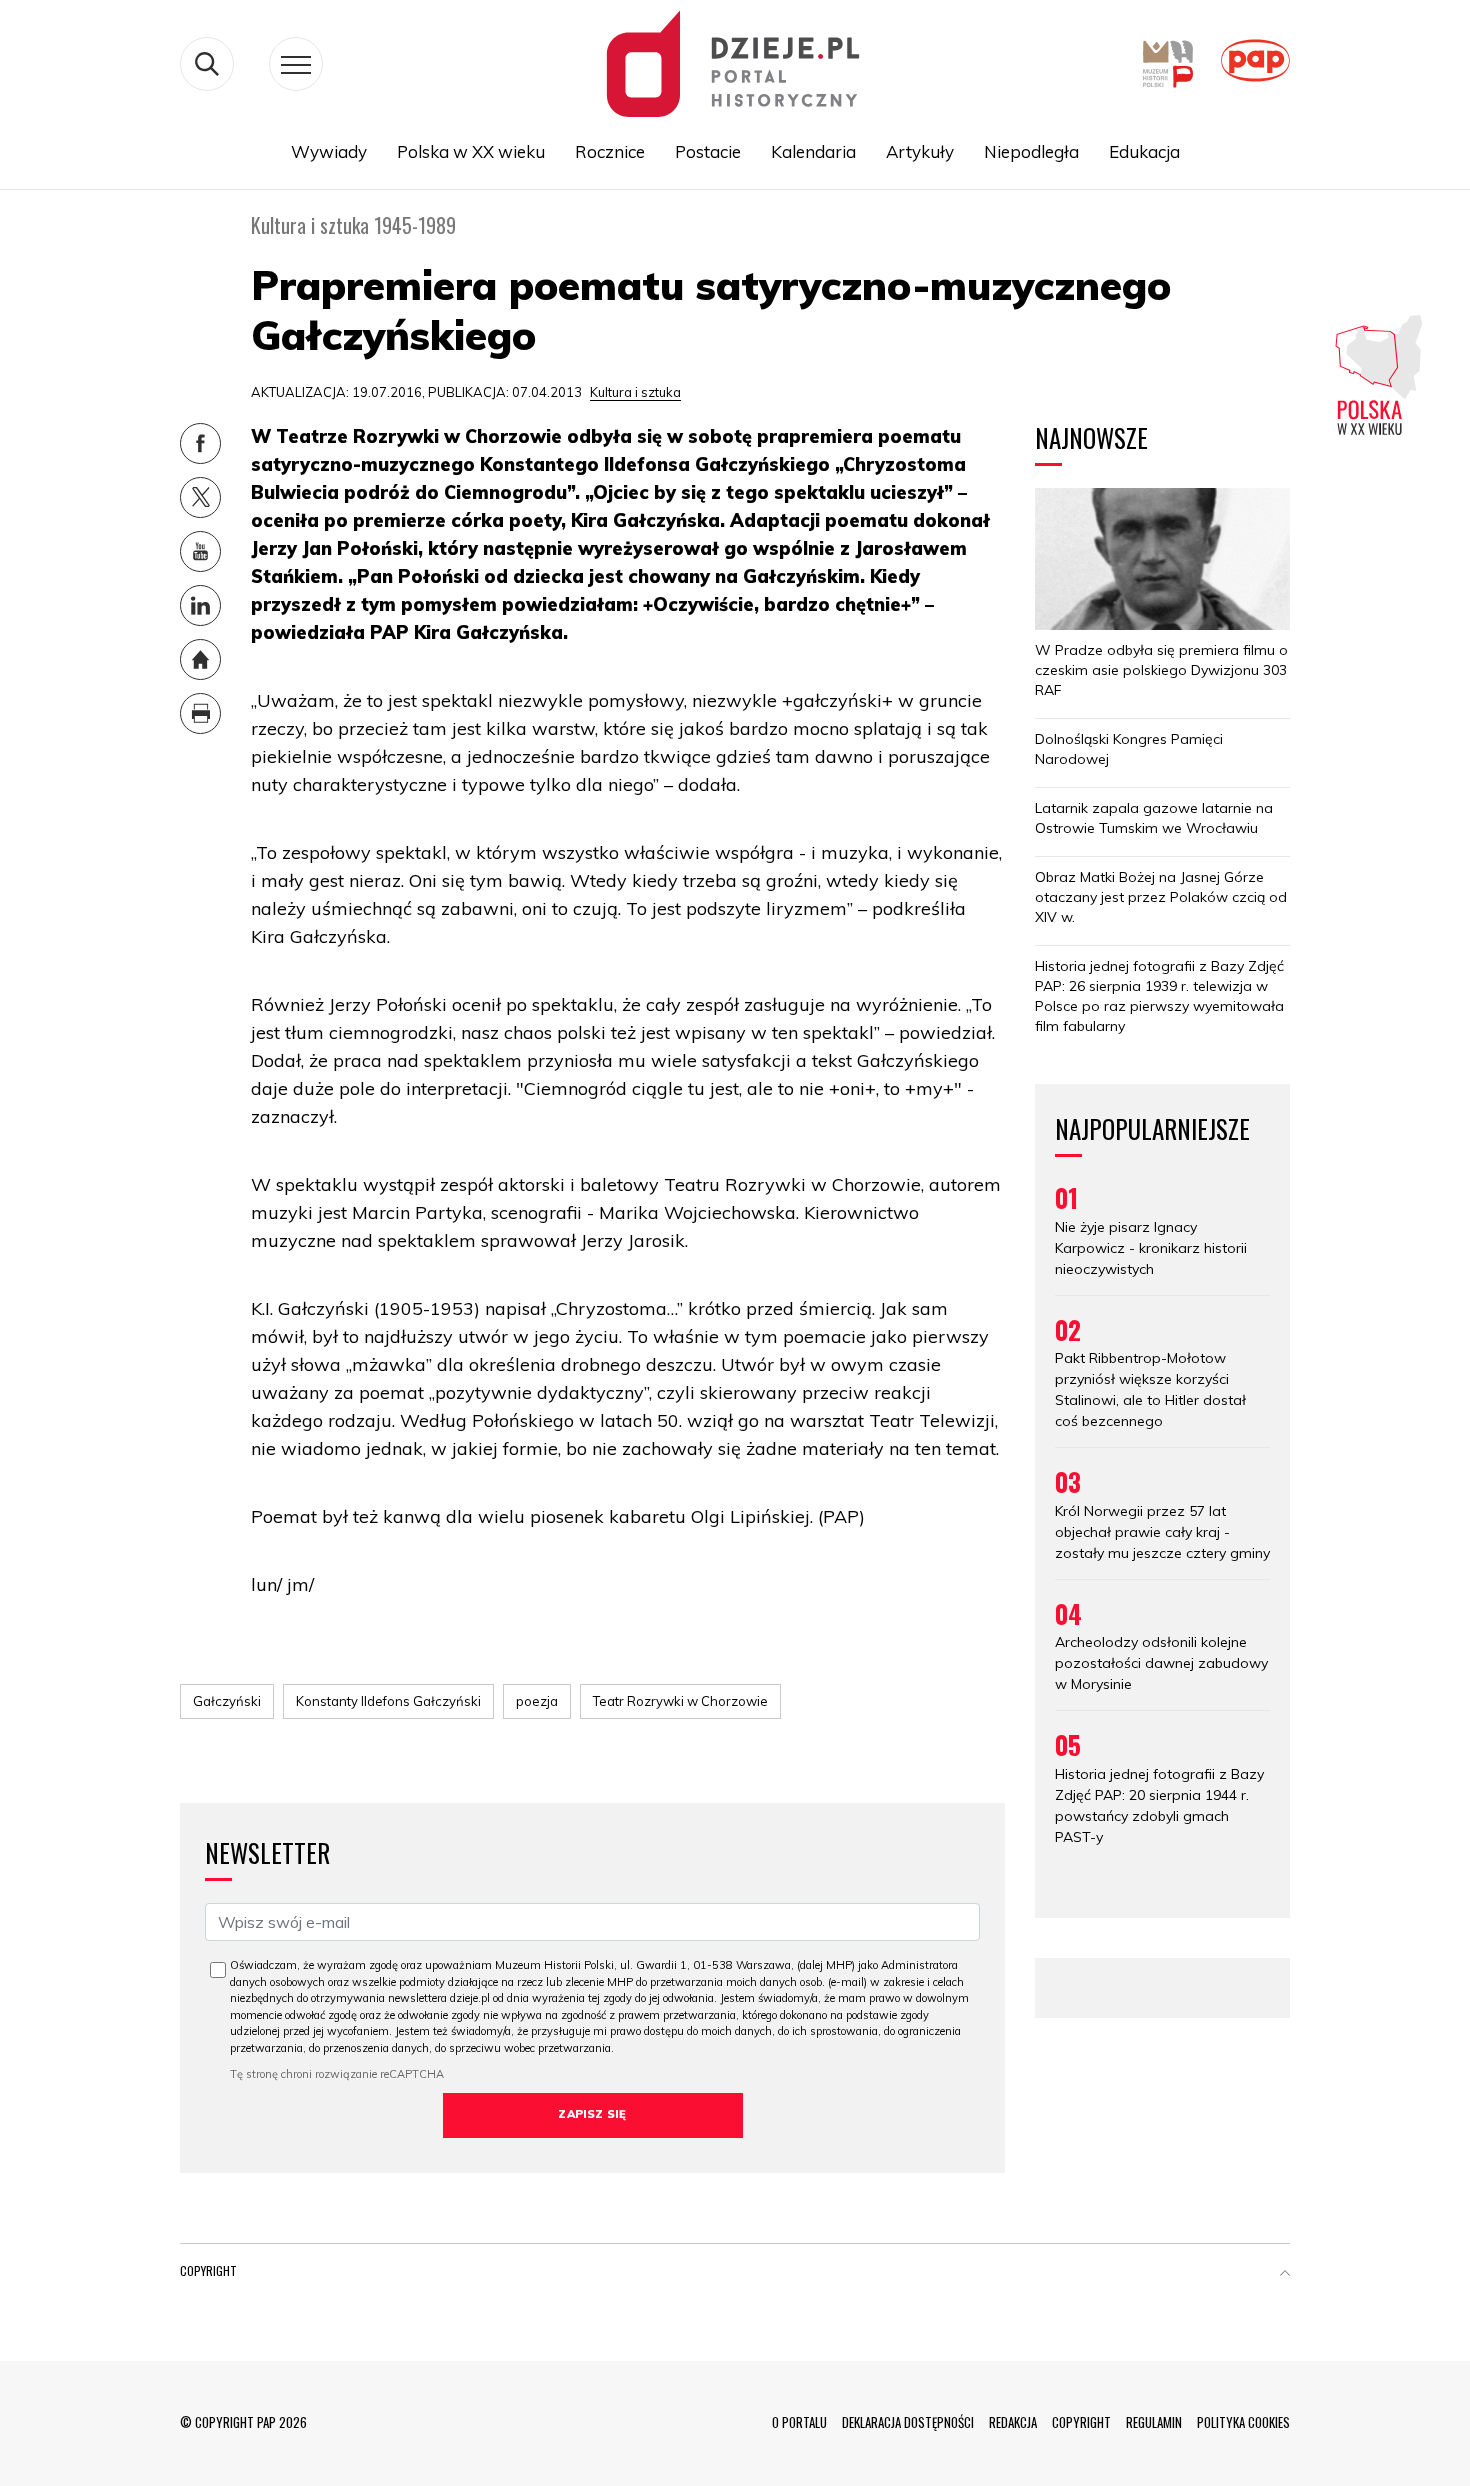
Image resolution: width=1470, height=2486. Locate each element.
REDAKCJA (1013, 2422)
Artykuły (920, 151)
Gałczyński (227, 1701)
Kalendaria (813, 151)
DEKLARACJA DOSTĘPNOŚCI (908, 2422)
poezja (537, 1701)
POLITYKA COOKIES (1243, 2422)
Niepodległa (1031, 151)
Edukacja (1144, 151)
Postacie (708, 151)
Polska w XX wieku (471, 151)
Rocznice (610, 151)
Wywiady (329, 151)
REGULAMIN (1154, 2422)
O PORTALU (799, 2422)
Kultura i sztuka (635, 392)
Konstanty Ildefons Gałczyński (388, 1701)
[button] (1285, 2275)
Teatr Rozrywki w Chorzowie (680, 1701)
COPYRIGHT (1081, 2422)
